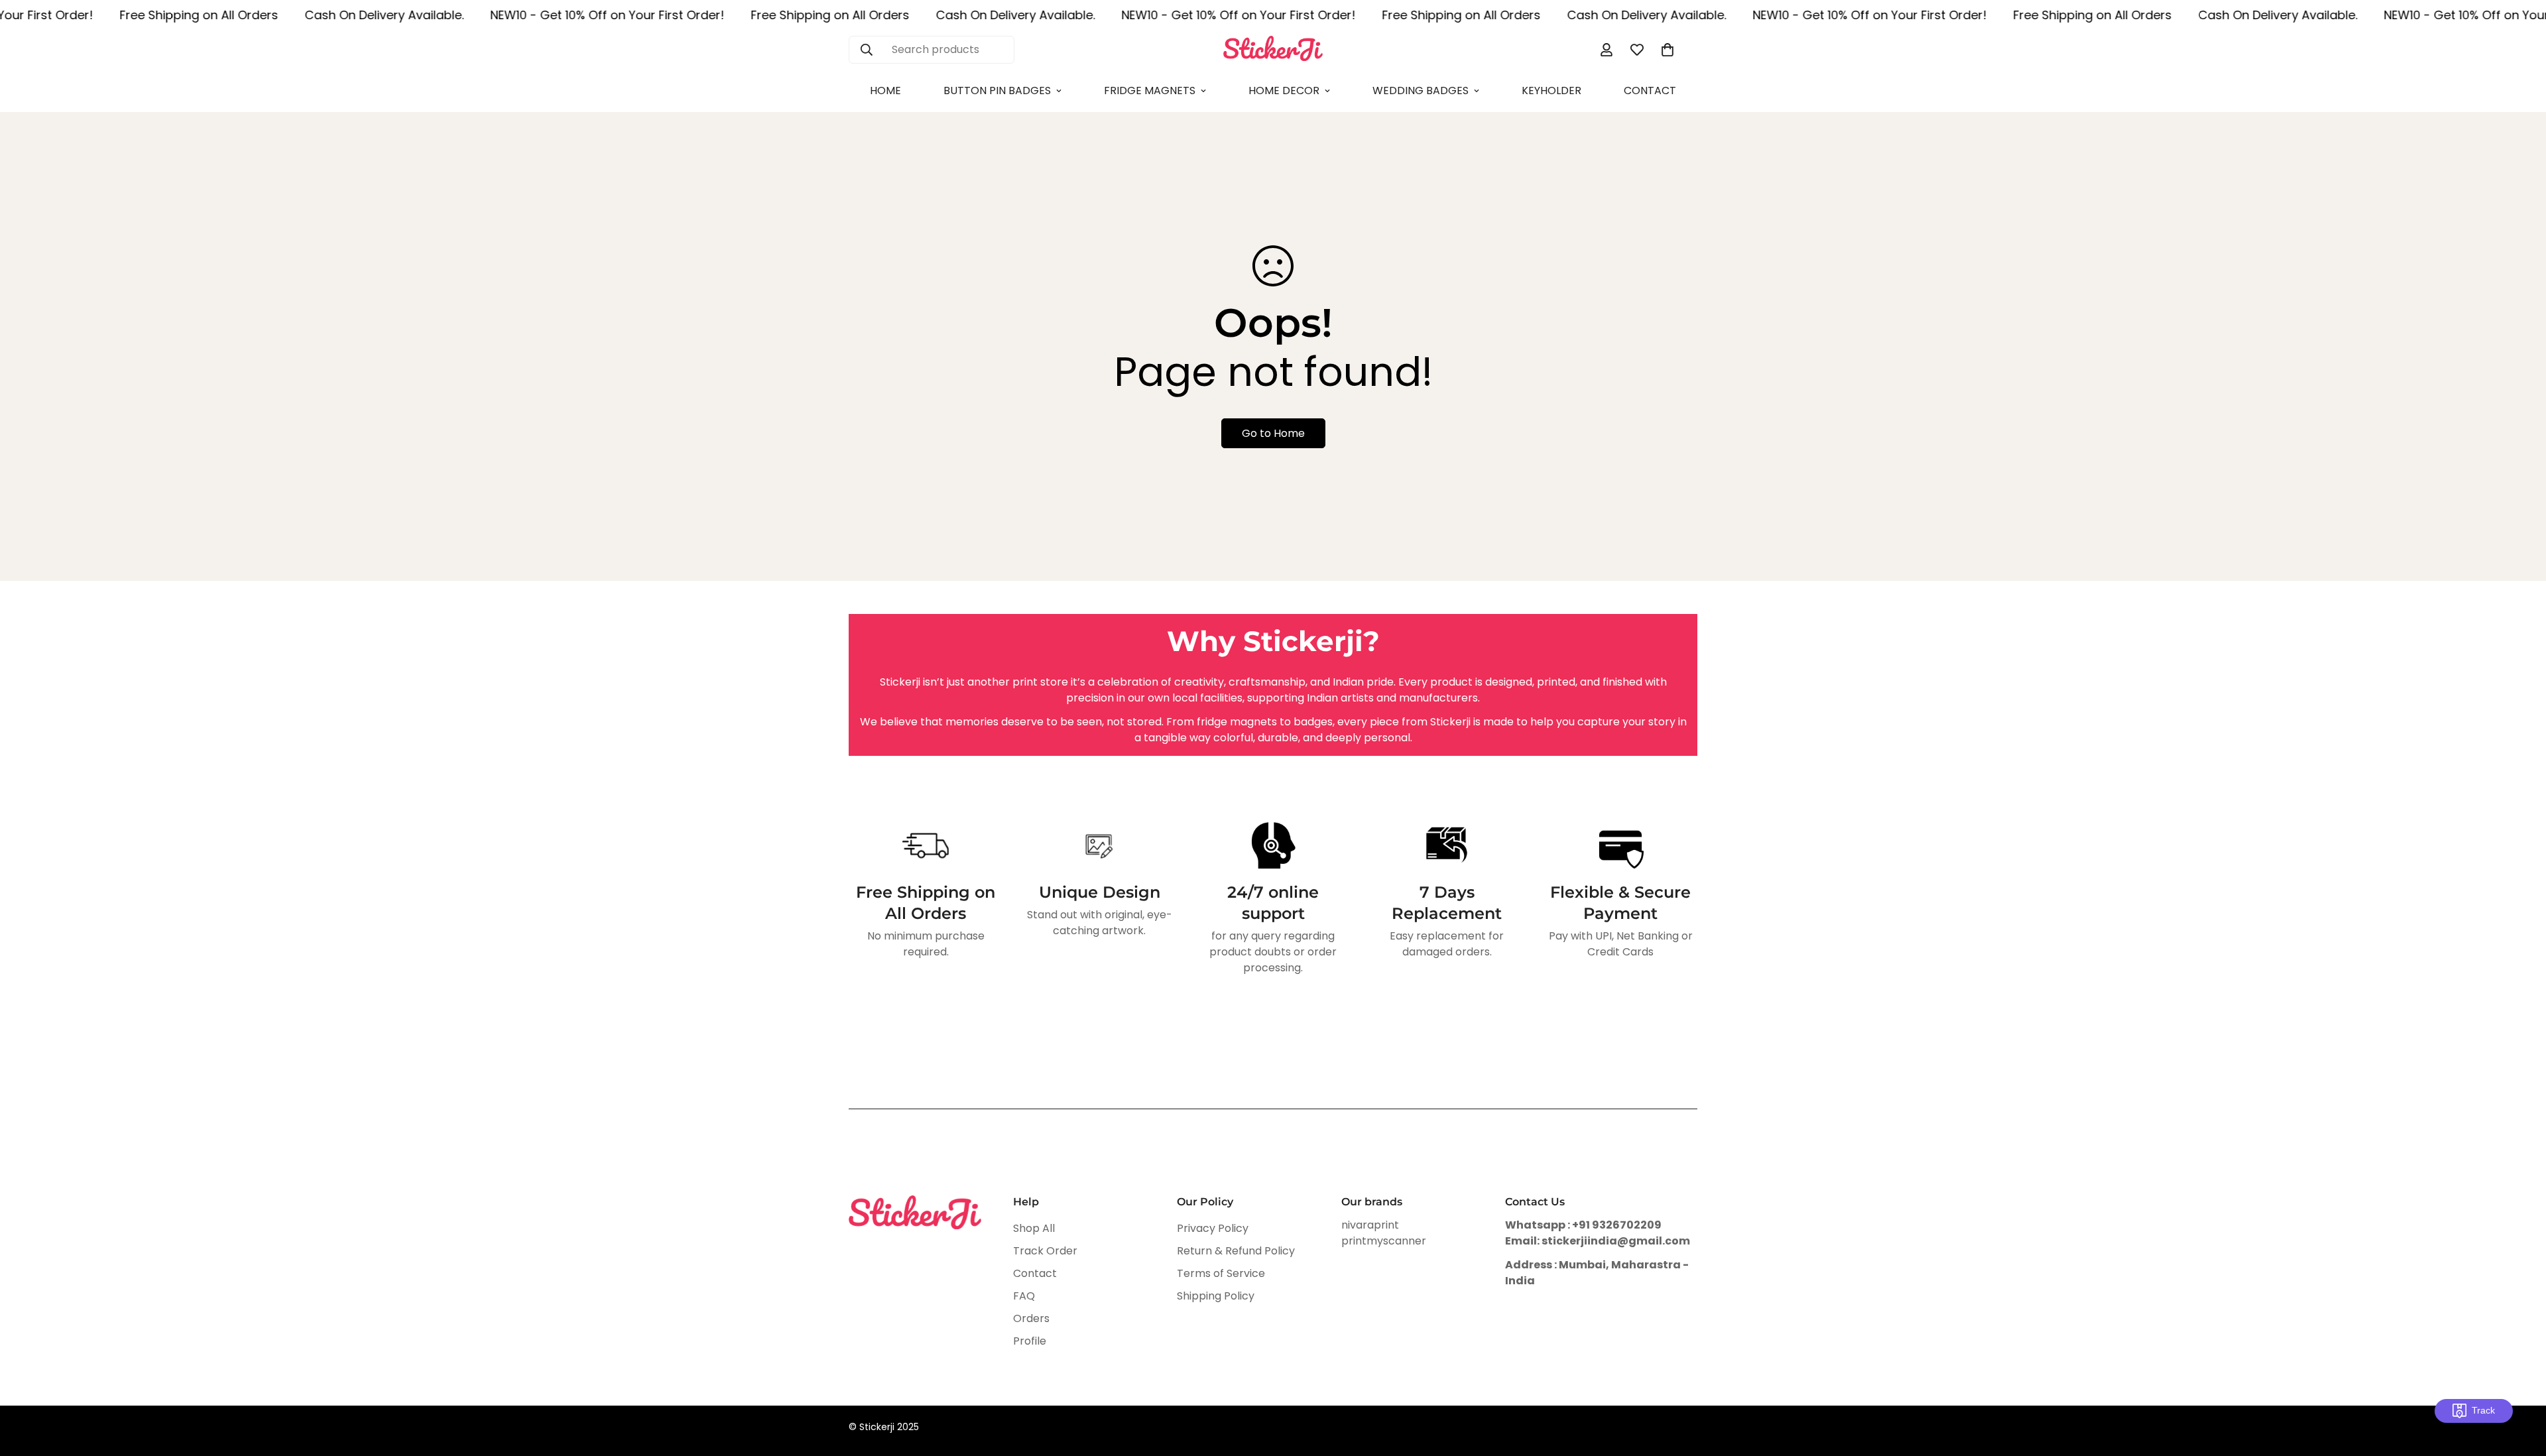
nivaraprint (1370, 1225)
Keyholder (1551, 91)
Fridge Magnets (1150, 91)
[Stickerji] (1273, 49)
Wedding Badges (1421, 91)
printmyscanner (1384, 1241)
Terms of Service (1221, 1273)
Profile (1030, 1341)
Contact (1650, 91)
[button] (1667, 50)
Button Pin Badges (997, 91)
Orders (1031, 1318)
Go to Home (1273, 433)
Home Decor (1284, 91)
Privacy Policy (1213, 1228)
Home (885, 91)
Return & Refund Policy (1236, 1251)
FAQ (1024, 1296)
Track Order (1045, 1251)
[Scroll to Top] (2520, 1384)
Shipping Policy (1216, 1296)
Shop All (1034, 1228)
